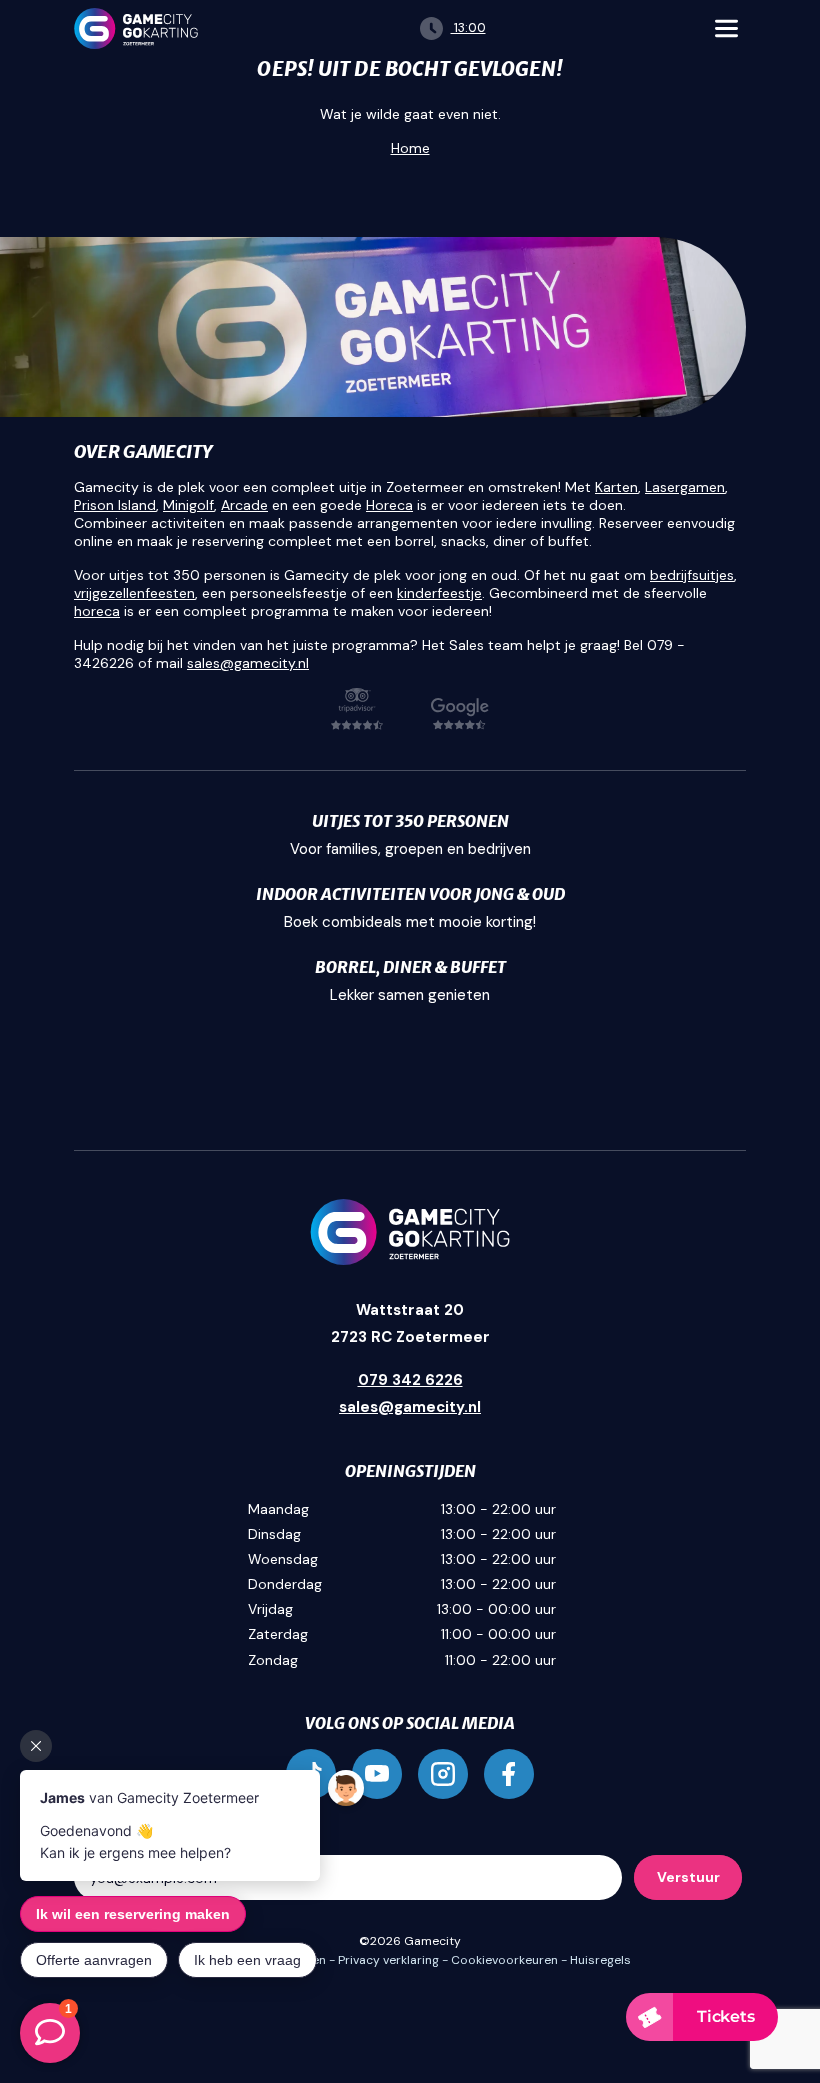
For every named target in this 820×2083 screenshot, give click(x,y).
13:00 (468, 27)
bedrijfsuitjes (692, 575)
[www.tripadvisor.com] (357, 709)
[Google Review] (460, 714)
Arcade (244, 505)
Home (410, 148)
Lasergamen (685, 487)
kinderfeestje (439, 593)
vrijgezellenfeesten (134, 593)
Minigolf (188, 505)
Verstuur (688, 1877)
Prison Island (115, 505)
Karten (616, 487)
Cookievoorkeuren (504, 1960)
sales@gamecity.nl (248, 663)
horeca (97, 611)
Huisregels (600, 1960)
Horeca (389, 505)
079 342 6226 (410, 1380)
